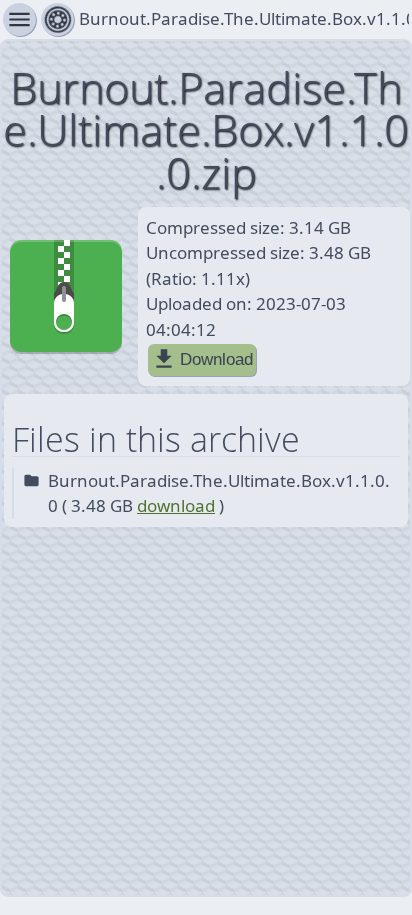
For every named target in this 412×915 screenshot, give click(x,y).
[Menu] (57, 19)
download (176, 505)
